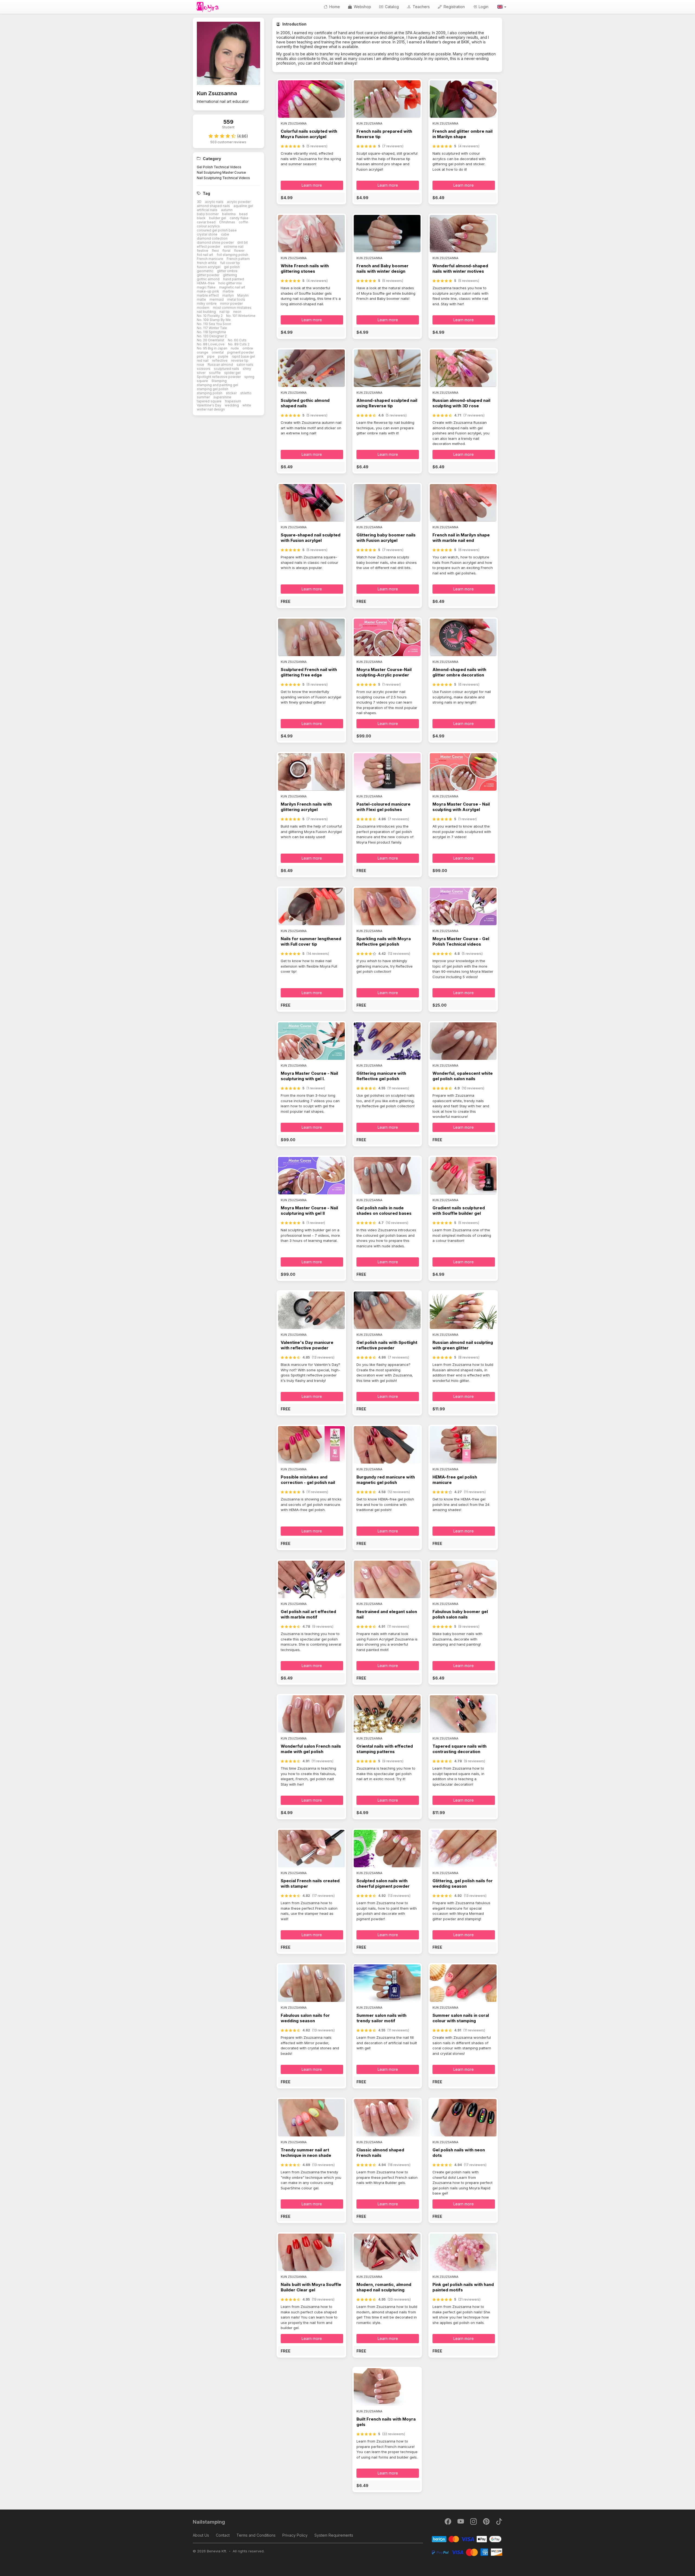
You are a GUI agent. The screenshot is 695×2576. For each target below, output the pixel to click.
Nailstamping (209, 2522)
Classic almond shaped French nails (380, 2153)
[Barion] (467, 2539)
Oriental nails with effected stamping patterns (385, 1749)
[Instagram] (474, 2523)
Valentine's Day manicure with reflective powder (307, 1345)
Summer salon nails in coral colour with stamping (461, 2018)
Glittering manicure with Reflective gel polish (381, 1076)
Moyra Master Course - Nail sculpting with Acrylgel (461, 807)
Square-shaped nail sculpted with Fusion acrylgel (311, 538)
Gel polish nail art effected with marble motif (308, 1614)
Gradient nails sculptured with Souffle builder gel (459, 1211)
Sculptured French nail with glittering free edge (309, 672)
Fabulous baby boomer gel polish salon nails (460, 1614)
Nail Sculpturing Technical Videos (223, 178)
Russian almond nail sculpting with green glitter (463, 1345)
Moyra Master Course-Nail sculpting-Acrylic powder (384, 672)
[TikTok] (499, 2523)
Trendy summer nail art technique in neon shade (306, 2153)
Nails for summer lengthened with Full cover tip (311, 941)
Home (334, 7)
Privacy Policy (295, 2535)
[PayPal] (467, 2552)
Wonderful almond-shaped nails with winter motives (460, 268)
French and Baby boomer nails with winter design (383, 268)
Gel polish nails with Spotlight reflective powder (387, 1345)
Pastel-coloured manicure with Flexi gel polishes (383, 807)
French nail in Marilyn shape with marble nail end (461, 538)
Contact (223, 2535)
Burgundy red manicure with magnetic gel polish (386, 1480)
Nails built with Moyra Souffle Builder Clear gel (311, 2287)
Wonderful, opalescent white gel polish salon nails (463, 1076)
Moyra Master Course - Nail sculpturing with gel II (309, 1211)
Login (483, 7)
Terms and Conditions (256, 2535)
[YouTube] (461, 2523)
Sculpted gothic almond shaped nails (305, 403)
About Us (201, 2535)
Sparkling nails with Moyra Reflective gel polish (384, 941)
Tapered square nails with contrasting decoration (459, 1749)
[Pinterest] (487, 2523)
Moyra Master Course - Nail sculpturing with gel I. (309, 1076)
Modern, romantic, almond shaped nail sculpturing (384, 2287)
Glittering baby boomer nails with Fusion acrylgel (386, 538)
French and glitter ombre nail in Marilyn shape (462, 134)
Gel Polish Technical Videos (219, 167)
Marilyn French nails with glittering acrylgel (306, 807)
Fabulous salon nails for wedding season (305, 2018)
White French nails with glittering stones (305, 268)
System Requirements (334, 2535)
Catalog (391, 7)
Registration (454, 7)
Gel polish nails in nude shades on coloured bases (384, 1211)
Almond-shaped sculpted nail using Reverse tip (387, 403)
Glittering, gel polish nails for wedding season (463, 1883)
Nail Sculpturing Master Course (221, 172)
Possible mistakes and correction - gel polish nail (308, 1480)
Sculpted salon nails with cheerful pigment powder (383, 1883)
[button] (501, 7)
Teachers (421, 7)
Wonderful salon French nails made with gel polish (311, 1749)
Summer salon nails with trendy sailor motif (381, 2018)
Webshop (362, 7)
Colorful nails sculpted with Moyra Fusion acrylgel (309, 134)
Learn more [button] (312, 185)
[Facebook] (448, 2523)
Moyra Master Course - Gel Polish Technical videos (461, 941)
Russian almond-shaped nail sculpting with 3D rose (461, 403)
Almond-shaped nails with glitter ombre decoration (459, 672)
